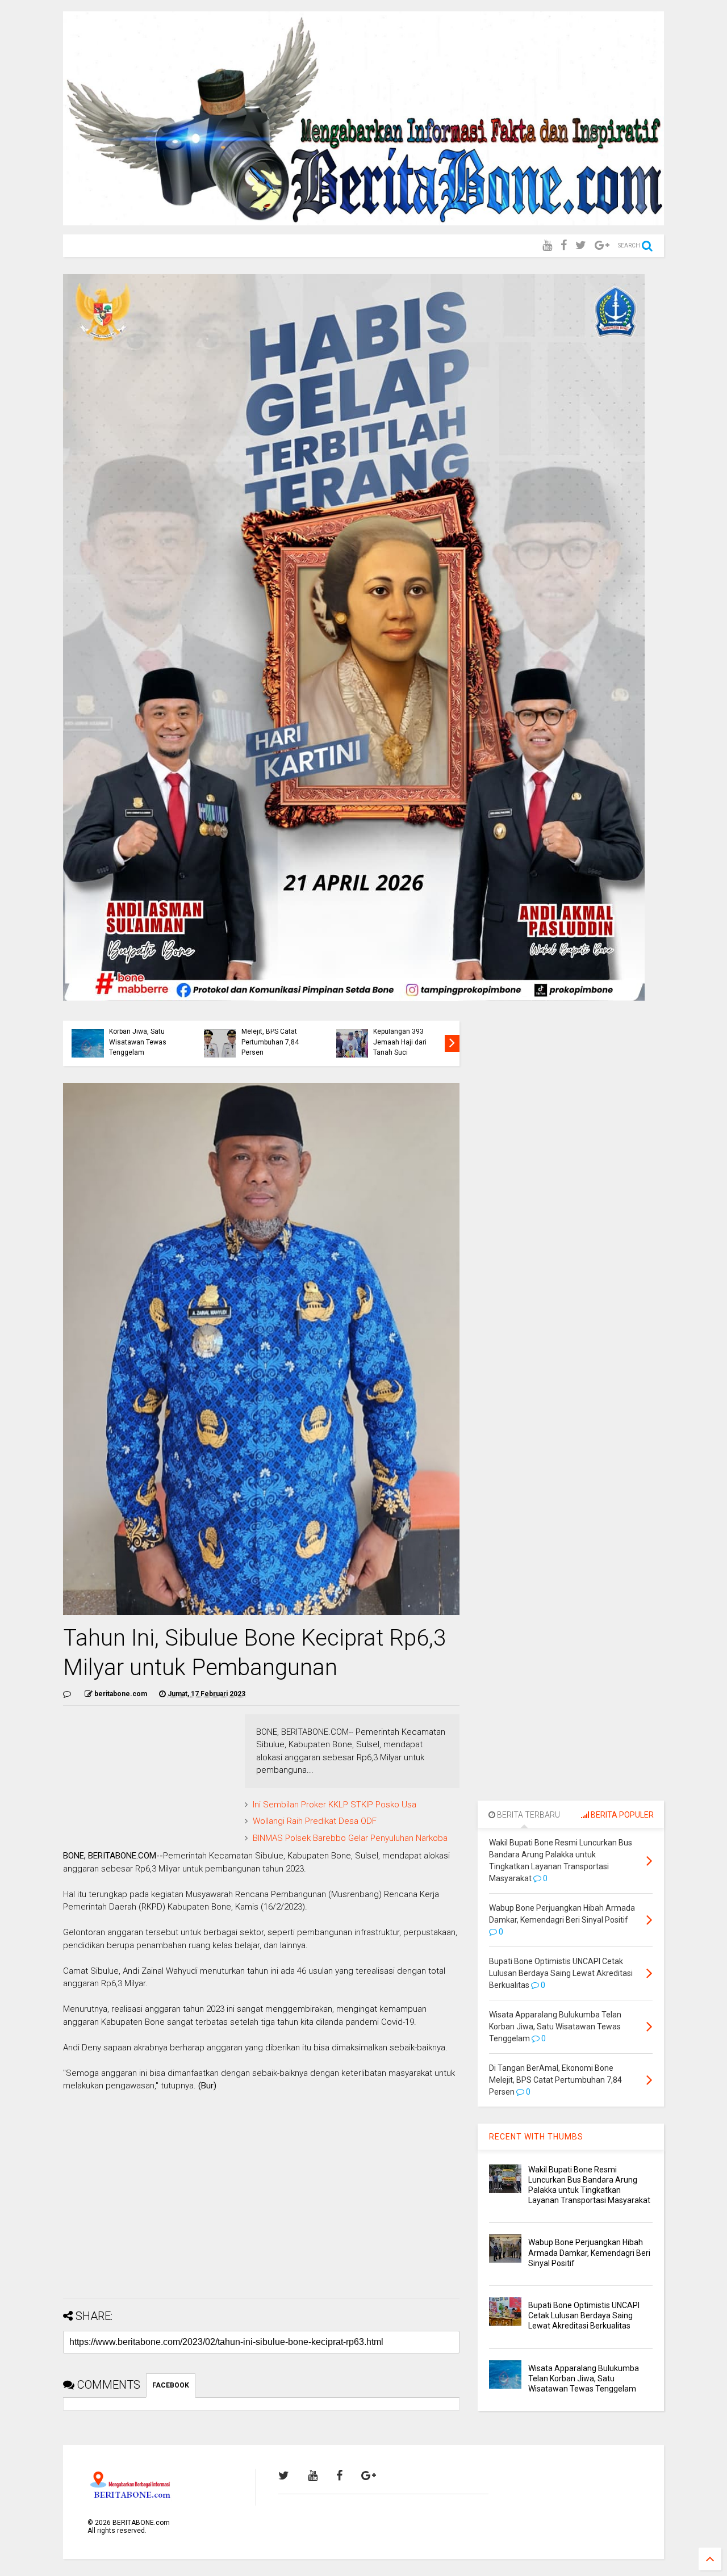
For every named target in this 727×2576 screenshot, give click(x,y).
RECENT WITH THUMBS (536, 2137)
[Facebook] (564, 246)
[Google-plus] (602, 246)
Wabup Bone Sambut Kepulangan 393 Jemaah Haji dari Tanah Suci (406, 1037)
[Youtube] (547, 246)
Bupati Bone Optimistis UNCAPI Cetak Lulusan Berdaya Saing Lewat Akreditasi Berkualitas (584, 2315)
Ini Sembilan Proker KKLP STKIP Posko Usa (335, 1805)
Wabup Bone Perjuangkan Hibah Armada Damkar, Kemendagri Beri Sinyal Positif (589, 2252)
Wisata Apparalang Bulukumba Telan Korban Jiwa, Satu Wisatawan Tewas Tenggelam (139, 1032)
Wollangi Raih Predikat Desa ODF (315, 1821)
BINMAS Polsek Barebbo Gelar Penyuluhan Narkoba (350, 1838)
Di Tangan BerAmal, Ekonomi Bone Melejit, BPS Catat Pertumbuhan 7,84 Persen (272, 1032)
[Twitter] (581, 246)
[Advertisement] (261, 2210)
